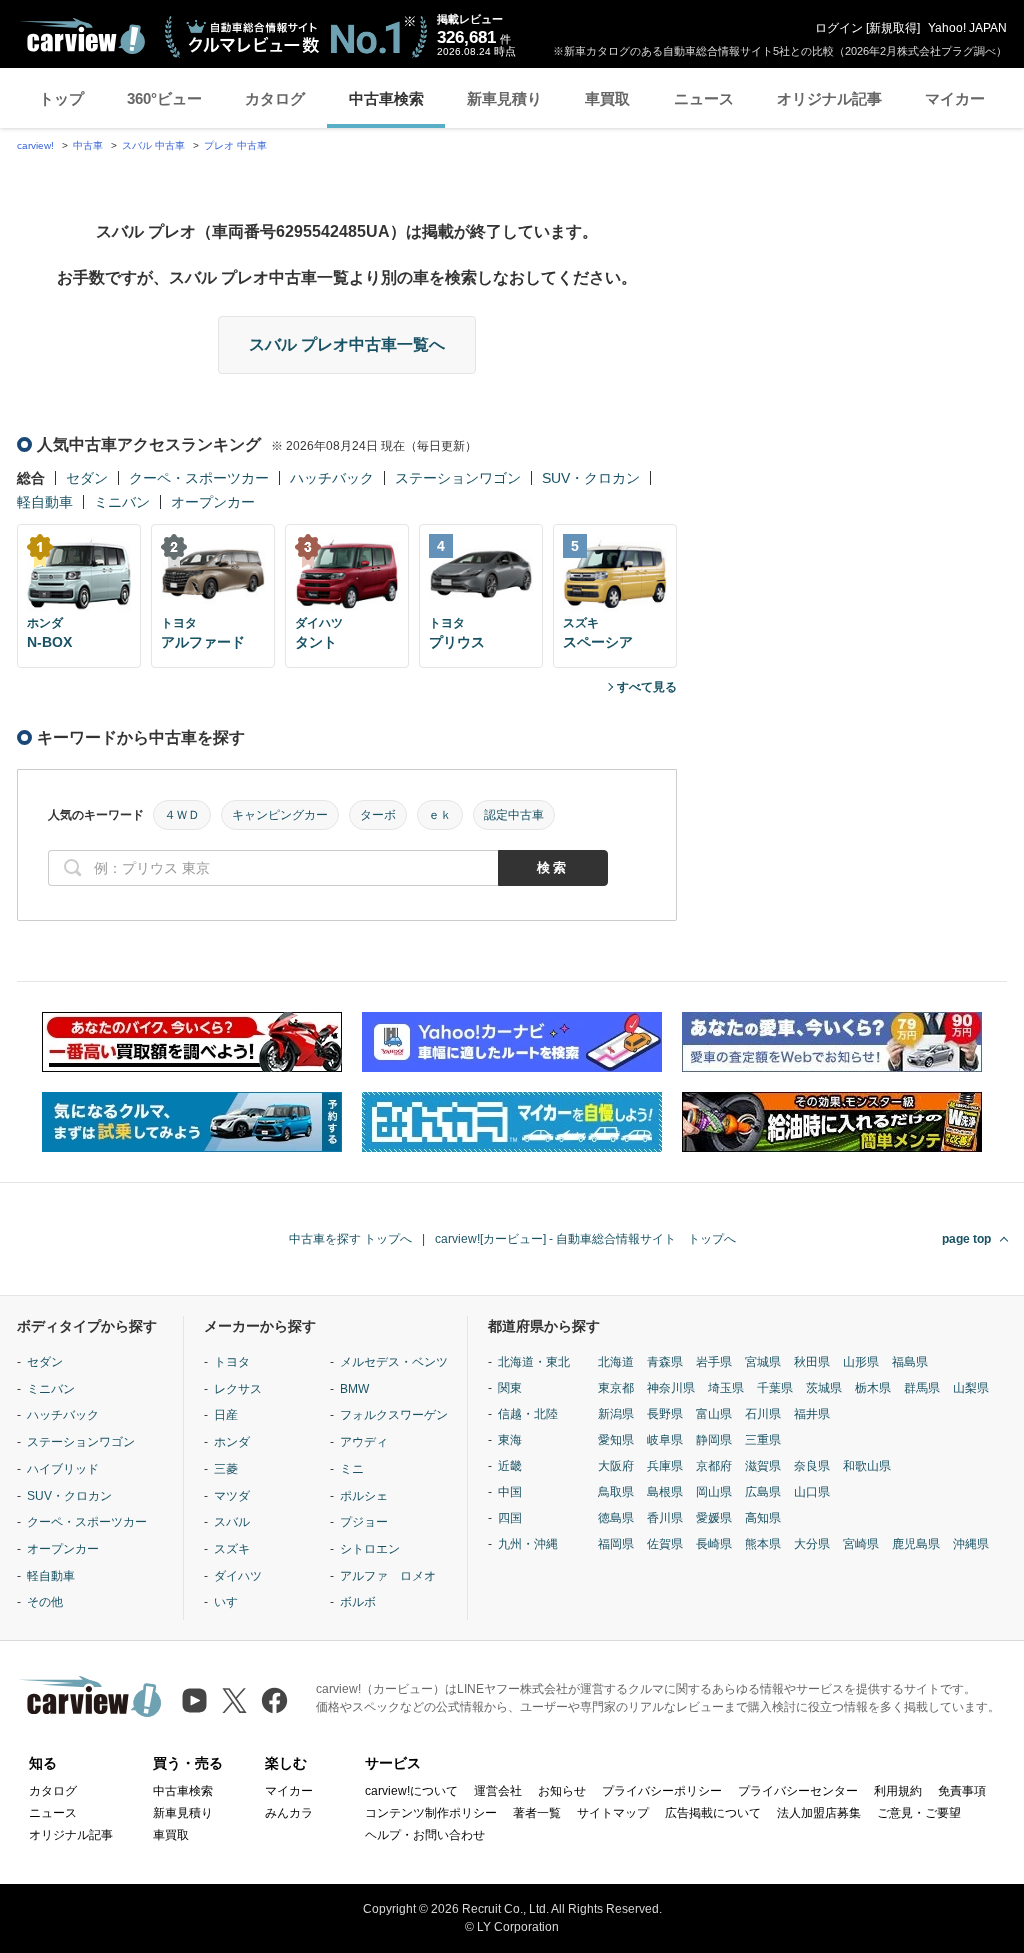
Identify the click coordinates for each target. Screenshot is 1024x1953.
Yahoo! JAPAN (967, 28)
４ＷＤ (182, 815)
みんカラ (289, 1813)
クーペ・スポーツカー (199, 478)
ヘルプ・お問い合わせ (425, 1835)
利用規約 (898, 1791)
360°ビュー (164, 98)
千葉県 (775, 1388)
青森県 (665, 1362)
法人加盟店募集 (819, 1813)
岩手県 (714, 1362)
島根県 (665, 1492)
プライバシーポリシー (662, 1791)
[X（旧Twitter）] (234, 1700)
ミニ (352, 1469)
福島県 (910, 1362)
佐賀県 (665, 1544)
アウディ (364, 1442)
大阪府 (616, 1466)
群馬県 (922, 1388)
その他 (45, 1602)
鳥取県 (616, 1492)
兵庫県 (665, 1466)
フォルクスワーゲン (394, 1415)
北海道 (616, 1362)
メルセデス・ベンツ (394, 1362)
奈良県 (812, 1466)
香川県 (665, 1518)
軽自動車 (45, 502)
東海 (510, 1440)
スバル (232, 1522)
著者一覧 (537, 1813)
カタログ (275, 98)
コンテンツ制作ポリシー (431, 1813)
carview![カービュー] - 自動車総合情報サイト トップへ (585, 1239)
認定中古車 (514, 815)
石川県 (763, 1414)
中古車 (88, 145)
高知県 (763, 1518)
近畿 (510, 1466)
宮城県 (763, 1362)
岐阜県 (665, 1440)
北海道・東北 (534, 1362)
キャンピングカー (280, 815)
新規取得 (893, 28)
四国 (510, 1518)
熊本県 (763, 1544)
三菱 (226, 1469)
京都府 (714, 1466)
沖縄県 (971, 1544)
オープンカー (213, 502)
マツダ (232, 1496)
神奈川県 (671, 1388)
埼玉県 (726, 1388)
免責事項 (962, 1791)
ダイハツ (238, 1576)
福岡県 (616, 1544)
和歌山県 (867, 1466)
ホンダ (232, 1442)
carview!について (411, 1791)
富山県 (714, 1414)
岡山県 (714, 1492)
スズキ (232, 1549)
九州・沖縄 (528, 1544)
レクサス (238, 1389)
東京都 (616, 1388)
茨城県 (824, 1388)
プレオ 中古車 (235, 145)
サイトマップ (613, 1813)
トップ (61, 98)
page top (966, 1239)
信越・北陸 (528, 1414)
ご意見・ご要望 (919, 1813)
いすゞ (232, 1602)
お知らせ (562, 1791)
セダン (87, 478)
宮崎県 (861, 1544)
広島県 (763, 1492)
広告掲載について (713, 1813)
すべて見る (647, 687)
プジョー (364, 1522)
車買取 (607, 98)
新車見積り (504, 98)
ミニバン (122, 502)
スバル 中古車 (153, 145)
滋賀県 (763, 1466)
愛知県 (616, 1440)
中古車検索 (386, 98)
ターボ (378, 815)
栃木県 (873, 1388)
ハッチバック (332, 478)
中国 (510, 1492)
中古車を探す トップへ (350, 1239)
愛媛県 (714, 1518)
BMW (354, 1389)
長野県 (665, 1414)
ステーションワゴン (458, 478)
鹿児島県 (916, 1544)
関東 (510, 1388)
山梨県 (971, 1388)
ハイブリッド (63, 1469)
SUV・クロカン (591, 478)
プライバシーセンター (798, 1791)
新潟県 (616, 1414)
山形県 (861, 1362)
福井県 (812, 1414)
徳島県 (616, 1518)
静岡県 (714, 1440)
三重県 (763, 1440)
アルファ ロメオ (388, 1576)
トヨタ (232, 1362)
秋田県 (812, 1362)
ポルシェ (364, 1496)
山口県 (812, 1492)
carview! (35, 145)
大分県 (812, 1544)
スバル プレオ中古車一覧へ (347, 344)
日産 (226, 1415)
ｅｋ (440, 815)
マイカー (955, 98)
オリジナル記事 (829, 98)
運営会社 (498, 1791)
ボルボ (358, 1602)
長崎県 (714, 1544)
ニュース (704, 98)
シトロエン (370, 1549)
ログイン (839, 28)
